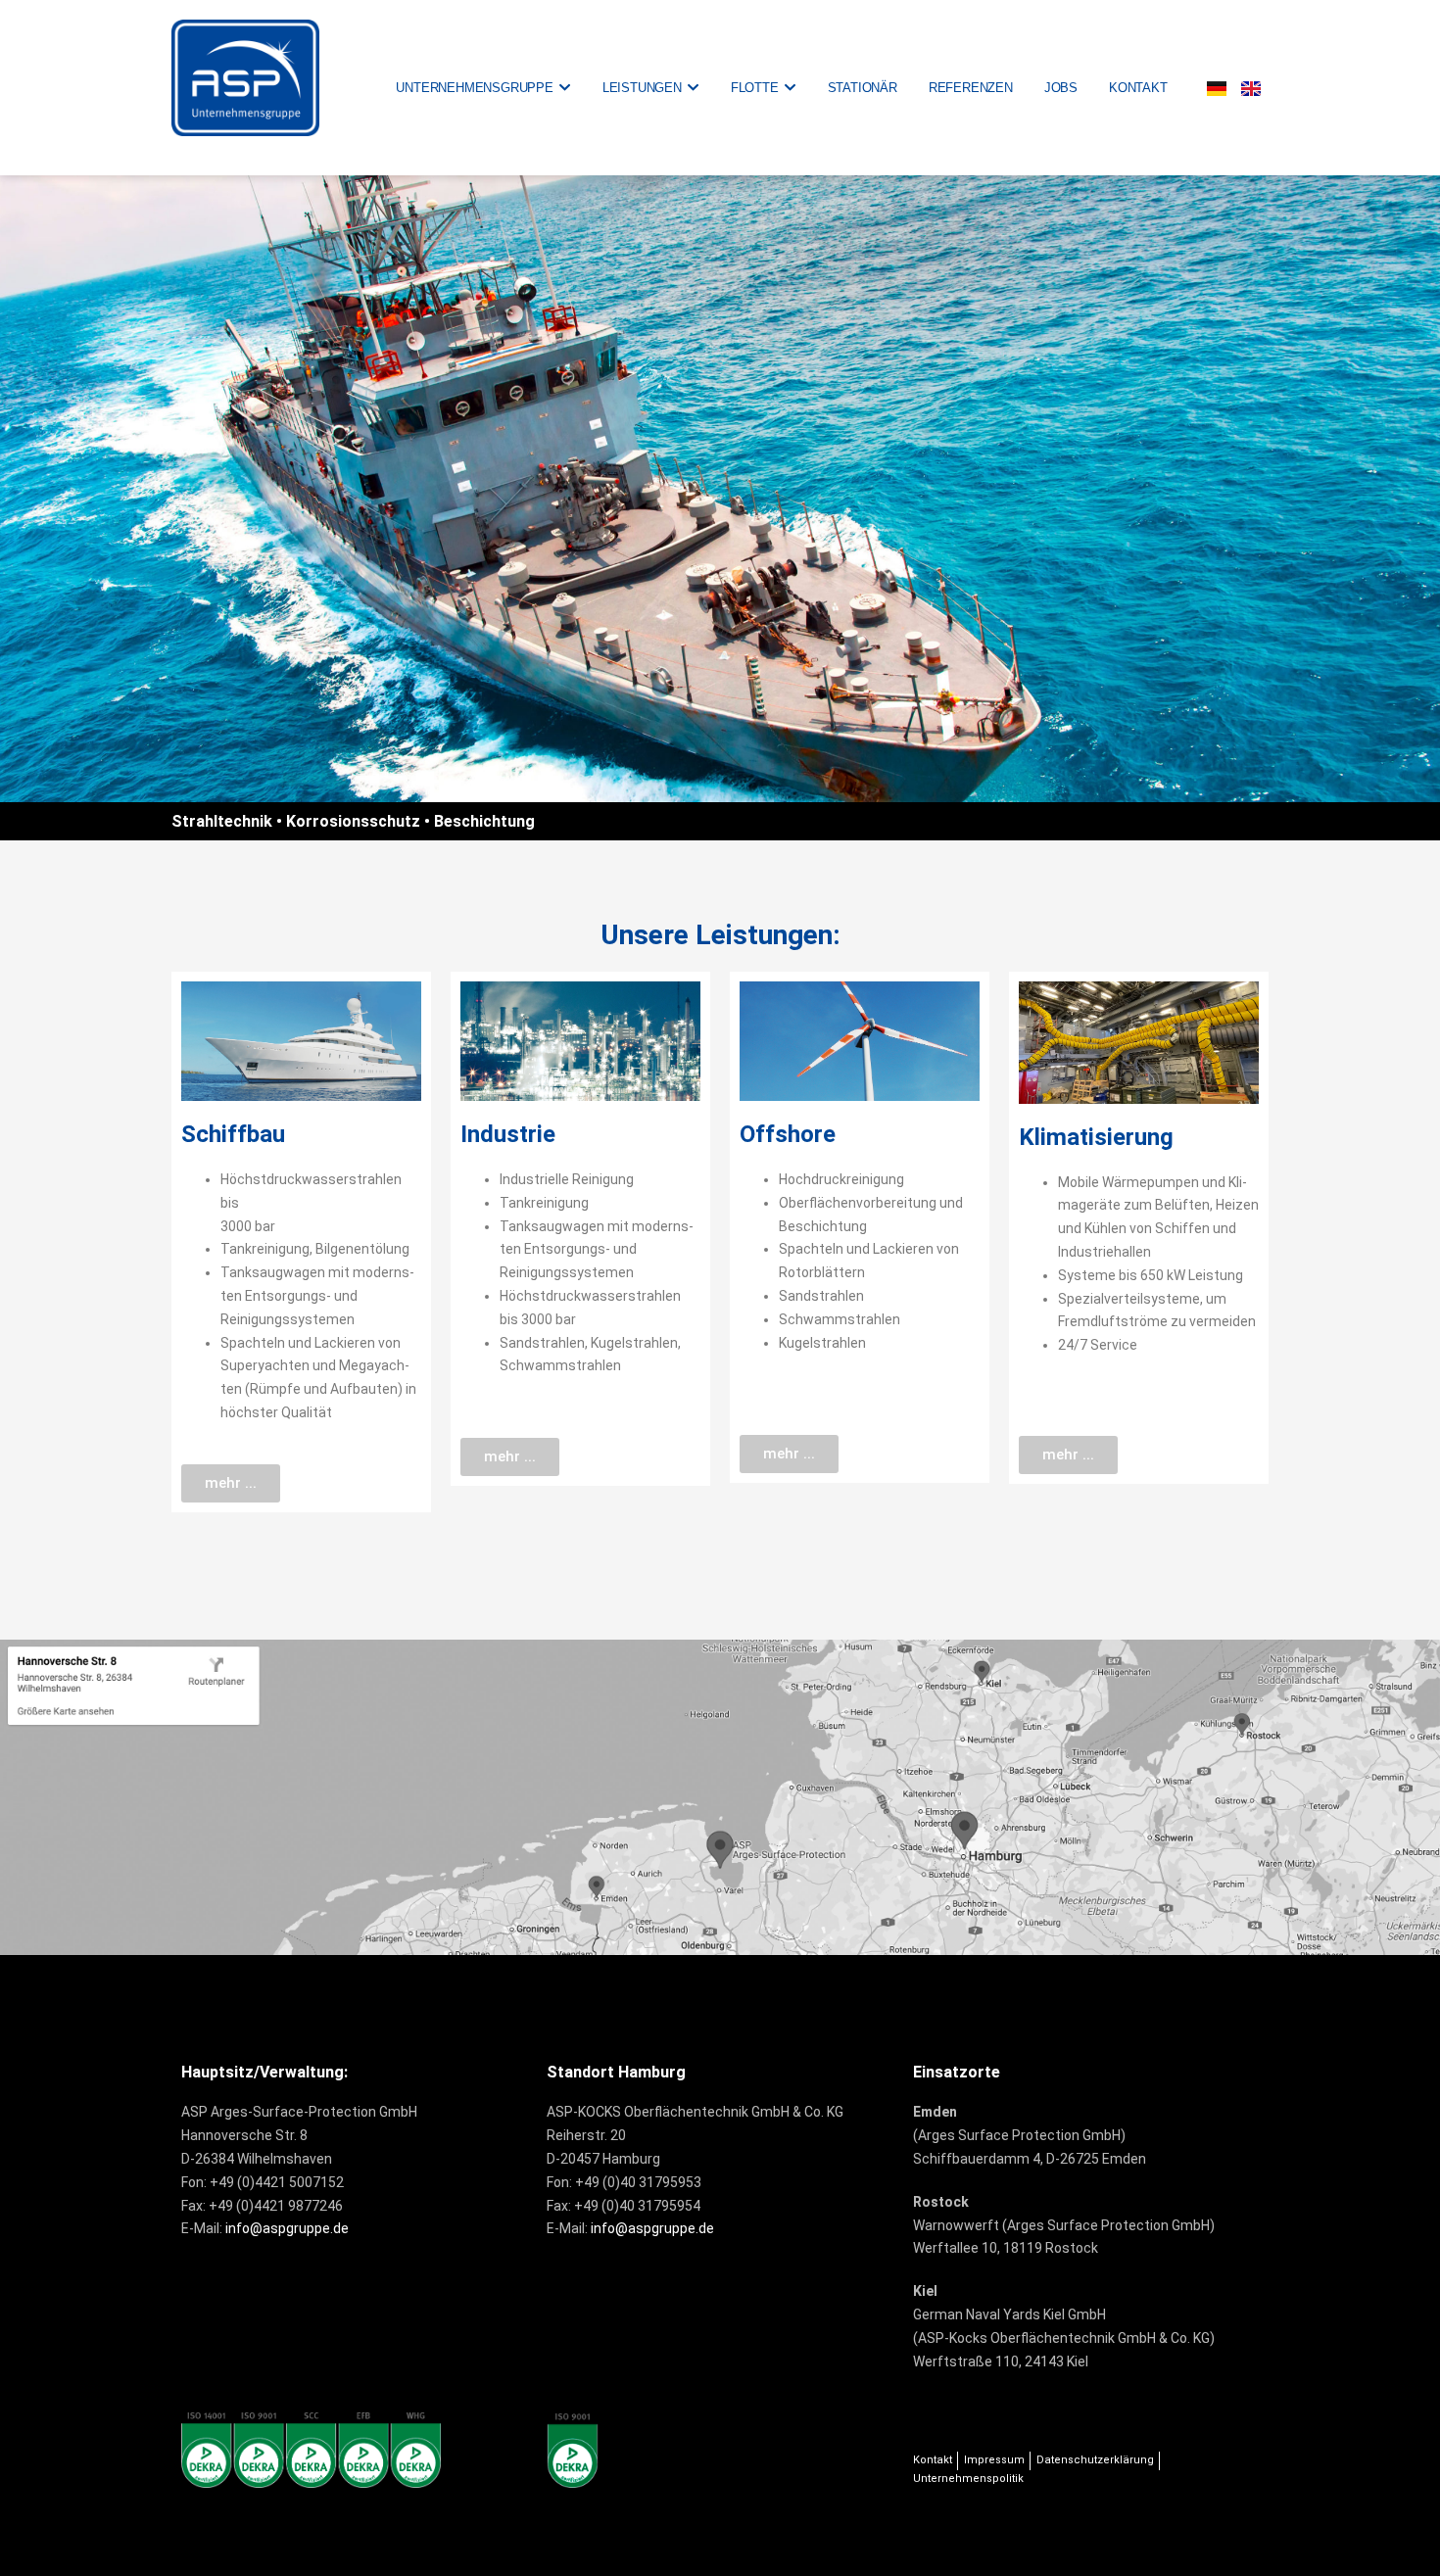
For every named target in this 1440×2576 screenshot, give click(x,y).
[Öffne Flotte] (790, 88)
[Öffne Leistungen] (693, 88)
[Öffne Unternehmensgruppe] (565, 88)
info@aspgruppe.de (287, 2228)
